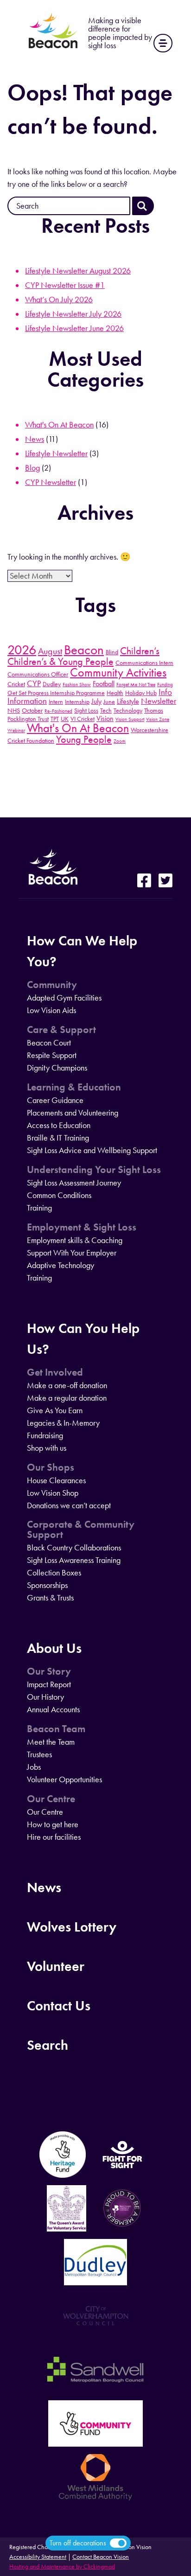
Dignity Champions (57, 1068)
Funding (165, 685)
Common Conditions (59, 1195)
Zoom (120, 741)
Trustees (39, 1754)
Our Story (49, 1671)
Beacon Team (56, 1729)
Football (104, 684)
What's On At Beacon (59, 425)
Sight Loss (86, 710)
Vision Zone (158, 719)
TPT (55, 719)
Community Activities (118, 673)
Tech (106, 710)
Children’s (140, 651)
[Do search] (143, 206)
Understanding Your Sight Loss (94, 1170)
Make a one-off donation (67, 1385)
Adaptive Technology (60, 1265)
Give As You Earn (55, 1410)
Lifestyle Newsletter (56, 453)
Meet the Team (51, 1742)
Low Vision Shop (53, 1493)
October (32, 710)
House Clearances (56, 1480)
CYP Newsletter (51, 482)
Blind (112, 652)
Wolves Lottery (72, 1927)
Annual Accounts (53, 1709)
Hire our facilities (54, 1837)
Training (39, 1208)
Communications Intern (144, 663)
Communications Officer (38, 674)
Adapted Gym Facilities (64, 998)
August (50, 651)
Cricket (16, 684)
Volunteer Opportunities (64, 1779)
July (96, 701)
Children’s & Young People (60, 662)
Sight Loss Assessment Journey (74, 1183)
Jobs (34, 1767)
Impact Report (49, 1684)
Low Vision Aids (51, 1010)
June (109, 701)
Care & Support (61, 1030)
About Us (54, 1648)
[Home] (53, 48)
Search (48, 2045)
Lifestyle (128, 701)
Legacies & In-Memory (63, 1423)
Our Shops (51, 1467)
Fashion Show (77, 685)
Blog (32, 468)
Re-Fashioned (58, 711)
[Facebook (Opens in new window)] (144, 881)
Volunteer (56, 1966)
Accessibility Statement (38, 2557)
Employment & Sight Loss (82, 1227)
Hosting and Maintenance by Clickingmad (62, 2566)
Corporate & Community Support (81, 1530)
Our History (45, 1697)
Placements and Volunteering (73, 1113)
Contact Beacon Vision (101, 2557)
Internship (77, 701)
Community (52, 985)
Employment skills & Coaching (75, 1240)
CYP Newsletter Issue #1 (65, 285)
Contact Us (59, 2005)
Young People (84, 740)
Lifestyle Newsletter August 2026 (78, 271)
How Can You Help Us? (83, 1339)
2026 (22, 650)
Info (165, 692)
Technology (128, 710)
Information (27, 701)
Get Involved (55, 1372)
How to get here (53, 1824)
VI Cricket (83, 719)
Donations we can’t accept (69, 1505)
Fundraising (45, 1435)
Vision (105, 718)
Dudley (52, 684)
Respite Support (52, 1055)
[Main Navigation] (163, 43)
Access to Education (59, 1125)
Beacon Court (49, 1043)
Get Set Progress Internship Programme (56, 693)
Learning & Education (74, 1087)
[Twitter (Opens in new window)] (166, 881)
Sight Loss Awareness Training (74, 1560)
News (35, 439)
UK (65, 719)
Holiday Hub (141, 693)
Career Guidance (55, 1100)
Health (115, 693)
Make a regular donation (67, 1398)
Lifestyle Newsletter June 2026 (74, 328)
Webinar (16, 730)
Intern (56, 701)
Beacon (84, 650)
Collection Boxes (54, 1573)
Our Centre (51, 1799)
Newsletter (159, 701)
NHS (14, 710)
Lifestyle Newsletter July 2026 (73, 314)
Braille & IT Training (58, 1138)
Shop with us (47, 1448)
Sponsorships (47, 1585)
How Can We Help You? (82, 951)
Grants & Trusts (50, 1598)
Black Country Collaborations (74, 1548)
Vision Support (130, 719)
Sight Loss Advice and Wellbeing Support (92, 1150)
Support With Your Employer (72, 1253)
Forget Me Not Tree (136, 685)
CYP (34, 683)
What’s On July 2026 (59, 300)
